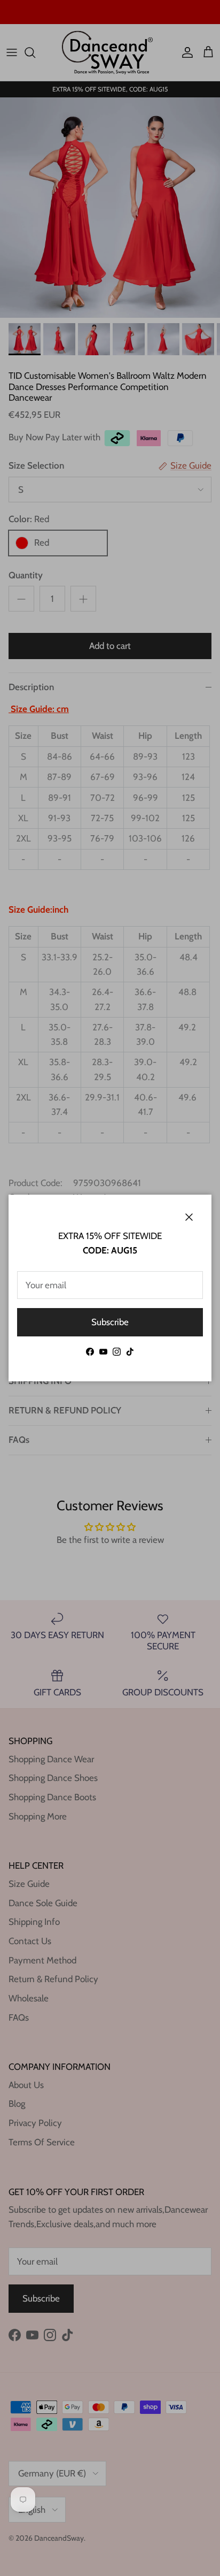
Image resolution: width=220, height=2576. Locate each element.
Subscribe (110, 1322)
